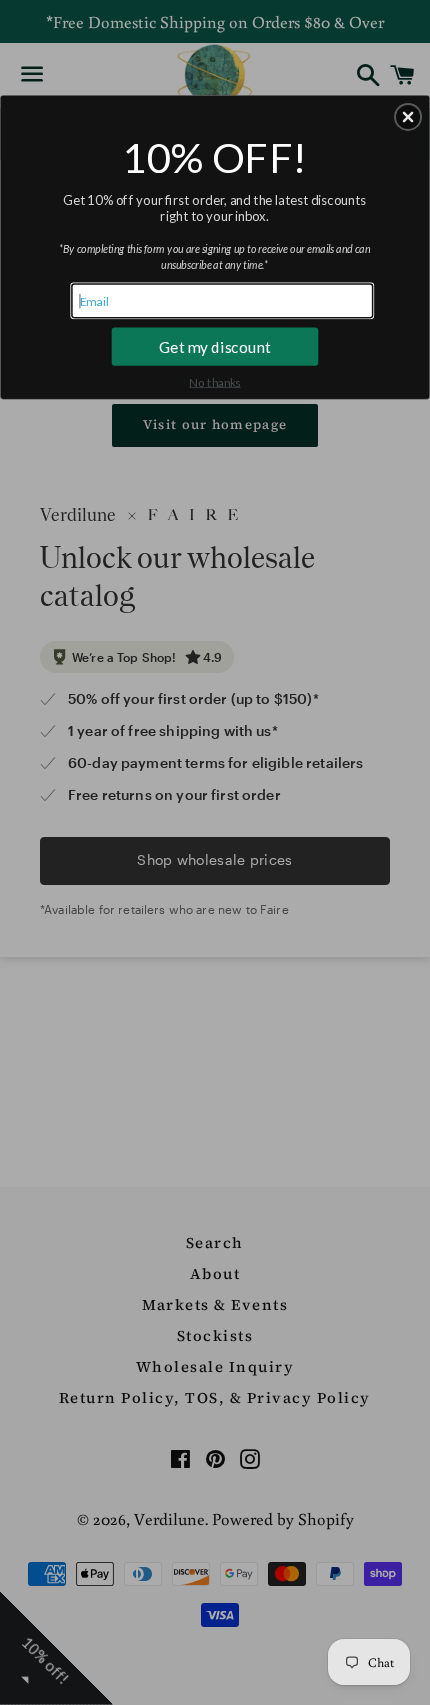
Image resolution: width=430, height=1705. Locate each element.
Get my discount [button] (215, 346)
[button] (408, 117)
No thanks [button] (214, 381)
